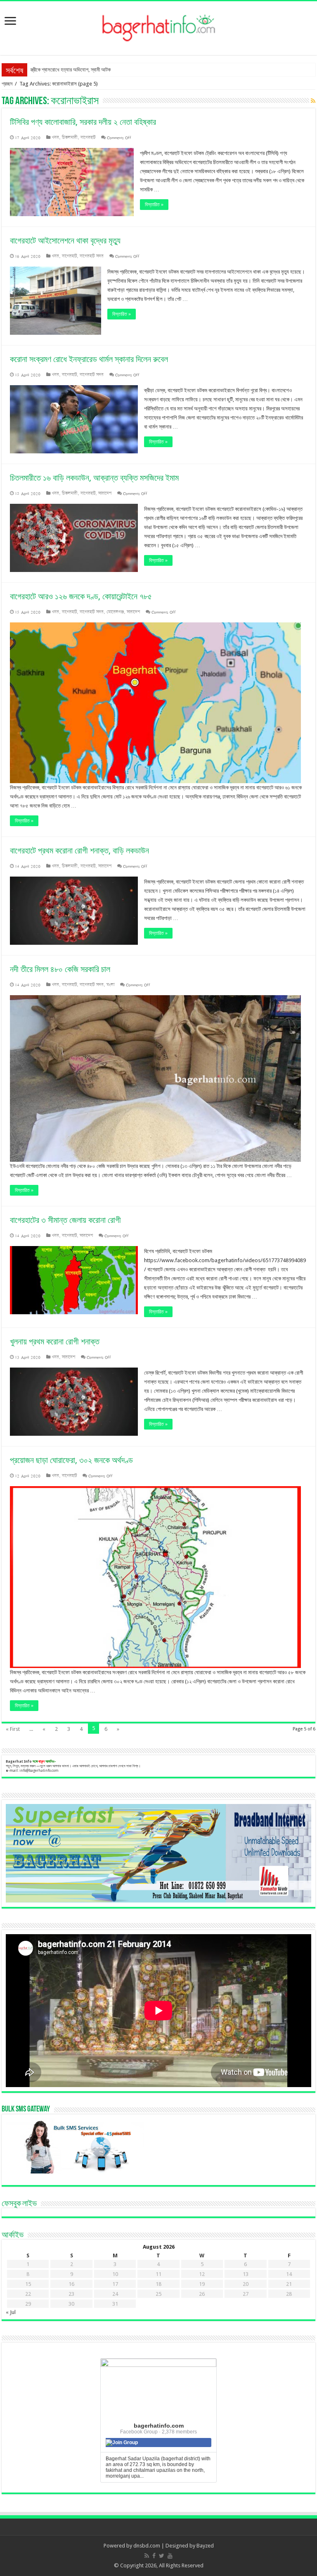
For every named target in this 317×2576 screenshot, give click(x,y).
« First (13, 1729)
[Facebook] (154, 2556)
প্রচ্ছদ (7, 84)
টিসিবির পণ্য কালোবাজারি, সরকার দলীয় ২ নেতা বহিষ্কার (83, 122)
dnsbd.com (147, 2546)
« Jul (11, 2312)
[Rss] (147, 2556)
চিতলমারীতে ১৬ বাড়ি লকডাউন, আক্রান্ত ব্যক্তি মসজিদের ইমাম (94, 478)
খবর (55, 137)
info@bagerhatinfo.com (39, 1771)
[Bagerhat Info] (159, 26)
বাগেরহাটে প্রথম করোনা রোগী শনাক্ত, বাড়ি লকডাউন (79, 851)
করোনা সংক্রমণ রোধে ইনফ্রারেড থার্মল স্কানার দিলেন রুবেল (89, 359)
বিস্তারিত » (154, 205)
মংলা (110, 985)
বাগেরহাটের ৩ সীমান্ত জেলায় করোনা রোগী (65, 1220)
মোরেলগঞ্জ (115, 612)
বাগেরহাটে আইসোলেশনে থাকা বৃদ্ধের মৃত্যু (65, 241)
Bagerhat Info (19, 1761)
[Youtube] (170, 2556)
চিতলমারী (70, 137)
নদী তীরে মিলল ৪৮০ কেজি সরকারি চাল (60, 969)
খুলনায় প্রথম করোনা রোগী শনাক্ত (55, 1342)
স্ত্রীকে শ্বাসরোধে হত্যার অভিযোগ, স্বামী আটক (71, 70)
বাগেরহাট (88, 137)
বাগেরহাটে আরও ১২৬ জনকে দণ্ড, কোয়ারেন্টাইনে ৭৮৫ (81, 596)
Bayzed (205, 2546)
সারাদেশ (105, 493)
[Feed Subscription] (313, 101)
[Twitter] (162, 2556)
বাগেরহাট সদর (92, 256)
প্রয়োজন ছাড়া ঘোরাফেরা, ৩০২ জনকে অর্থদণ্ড (71, 1460)
